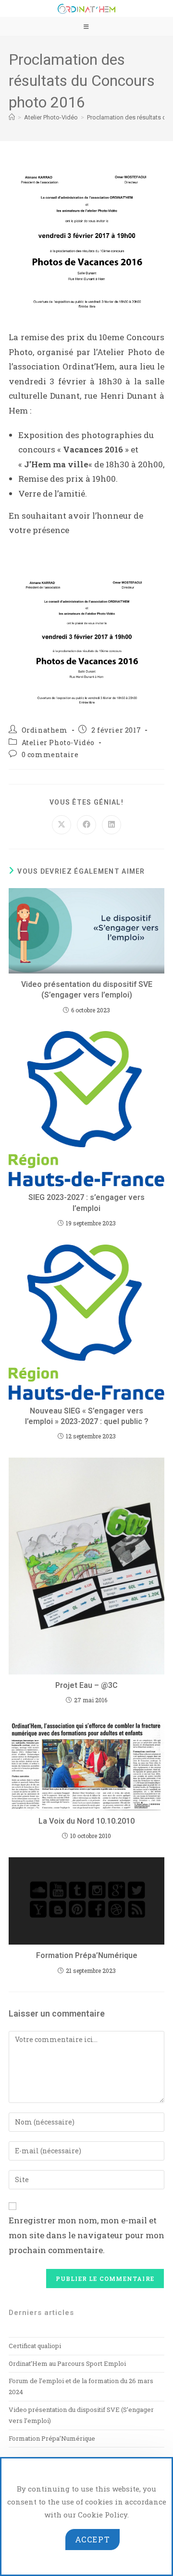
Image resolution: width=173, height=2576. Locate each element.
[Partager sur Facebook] (86, 825)
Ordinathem (45, 730)
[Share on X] (62, 825)
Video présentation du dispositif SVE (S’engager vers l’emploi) (87, 990)
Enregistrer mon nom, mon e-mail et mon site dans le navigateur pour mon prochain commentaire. (86, 2235)
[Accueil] (12, 117)
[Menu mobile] (86, 26)
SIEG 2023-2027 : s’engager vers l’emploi (86, 1203)
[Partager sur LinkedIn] (111, 825)
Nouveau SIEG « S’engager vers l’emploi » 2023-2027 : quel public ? (87, 1416)
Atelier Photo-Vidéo (58, 742)
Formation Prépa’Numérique (87, 1955)
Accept (93, 2539)
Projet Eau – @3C (86, 1685)
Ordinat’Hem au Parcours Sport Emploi (67, 2363)
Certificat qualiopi (35, 2346)
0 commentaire (50, 754)
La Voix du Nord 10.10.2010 (86, 1821)
